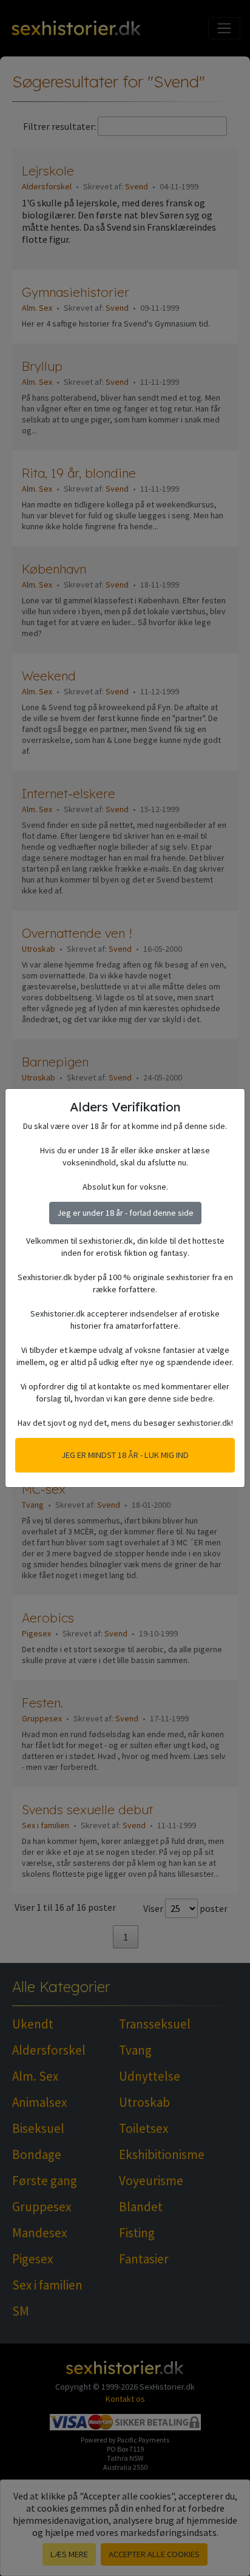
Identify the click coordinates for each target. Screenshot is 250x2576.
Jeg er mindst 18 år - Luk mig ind (125, 1455)
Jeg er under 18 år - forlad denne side (125, 1213)
